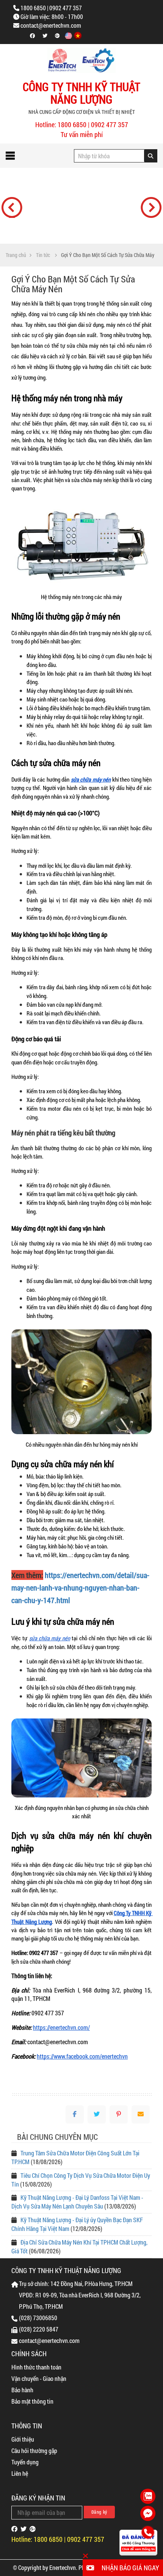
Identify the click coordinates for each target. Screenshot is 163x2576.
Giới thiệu (23, 2439)
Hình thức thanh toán (36, 2367)
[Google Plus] (57, 36)
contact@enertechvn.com (51, 25)
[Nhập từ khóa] (151, 156)
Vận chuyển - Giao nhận (39, 2378)
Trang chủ (16, 255)
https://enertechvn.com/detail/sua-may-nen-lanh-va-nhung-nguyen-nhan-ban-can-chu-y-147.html (80, 1588)
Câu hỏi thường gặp (34, 2451)
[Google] (33, 2529)
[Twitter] (45, 36)
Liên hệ (20, 2473)
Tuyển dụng (25, 2462)
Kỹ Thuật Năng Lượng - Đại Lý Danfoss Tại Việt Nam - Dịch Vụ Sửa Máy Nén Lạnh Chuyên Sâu (77, 2202)
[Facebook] (32, 36)
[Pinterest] (119, 2114)
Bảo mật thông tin (32, 2401)
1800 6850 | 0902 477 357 (51, 8)
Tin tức (43, 255)
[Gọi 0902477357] (148, 2533)
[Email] (141, 2114)
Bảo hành (22, 2390)
